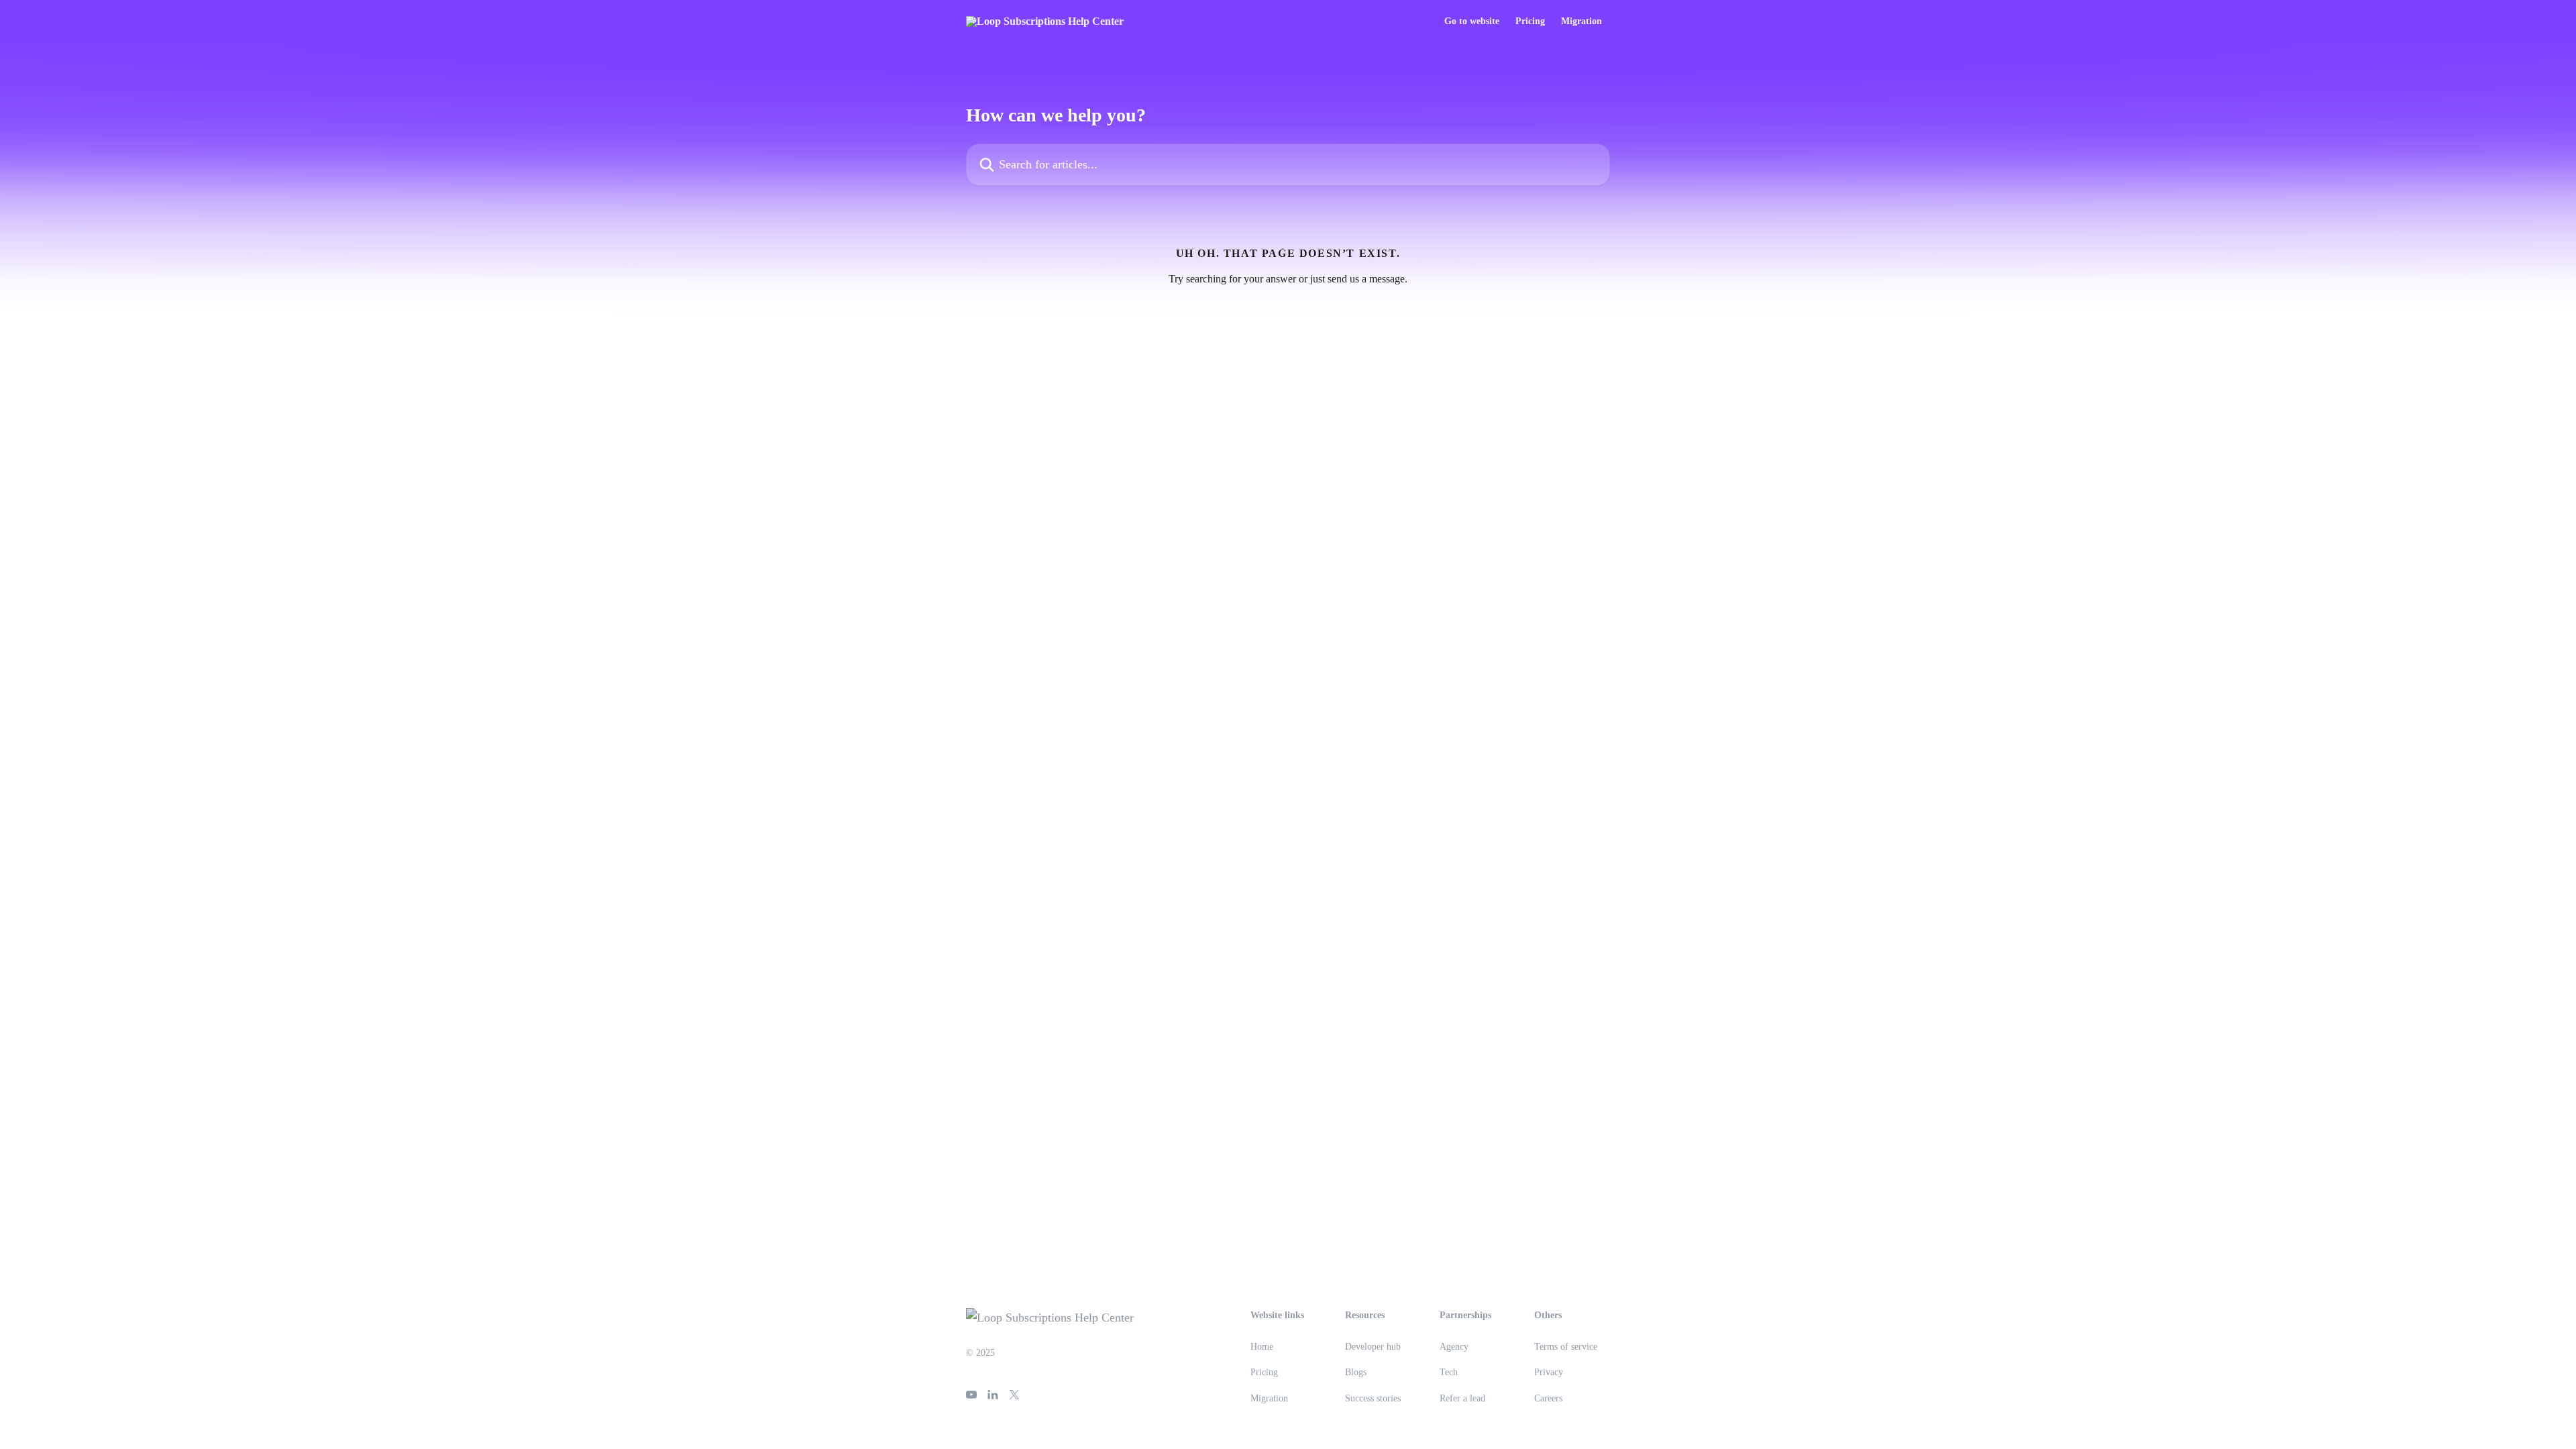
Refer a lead (1462, 1398)
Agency (1454, 1347)
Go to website (1472, 21)
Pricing (1530, 21)
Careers (1548, 1398)
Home (1262, 1347)
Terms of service (1566, 1347)
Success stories (1373, 1398)
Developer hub (1373, 1347)
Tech (1449, 1372)
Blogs (1356, 1372)
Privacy (1549, 1372)
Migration (1581, 21)
